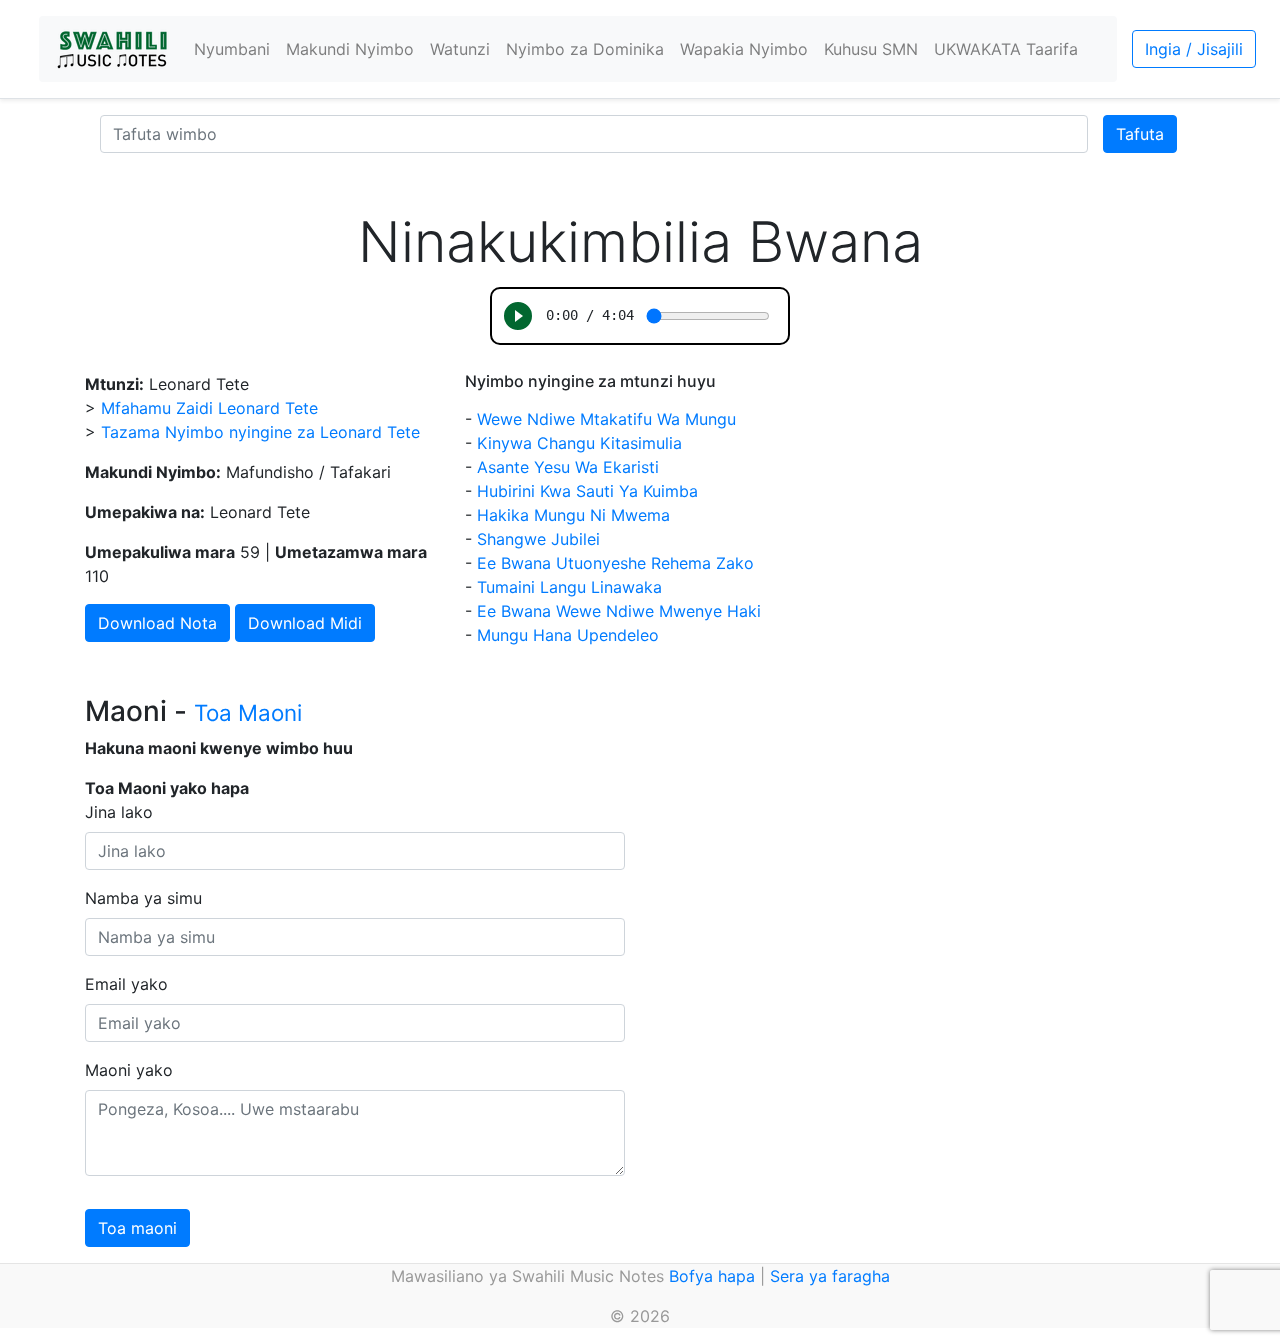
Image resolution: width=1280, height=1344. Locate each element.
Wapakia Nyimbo (744, 49)
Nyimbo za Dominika (585, 49)
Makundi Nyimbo (350, 49)
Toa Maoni (248, 712)
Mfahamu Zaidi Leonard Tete (209, 408)
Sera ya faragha (830, 1276)
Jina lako (119, 812)
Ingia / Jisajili (1194, 49)
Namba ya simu (143, 898)
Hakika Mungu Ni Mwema (573, 515)
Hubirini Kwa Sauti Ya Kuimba (587, 491)
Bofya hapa (712, 1276)
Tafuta (1140, 134)
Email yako (126, 984)
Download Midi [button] (305, 623)
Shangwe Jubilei (538, 539)
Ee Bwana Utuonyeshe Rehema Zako (615, 563)
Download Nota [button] (157, 623)
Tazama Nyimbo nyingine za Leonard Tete (260, 432)
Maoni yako (129, 1070)
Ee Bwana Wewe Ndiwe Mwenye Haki (619, 611)
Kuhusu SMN (871, 49)
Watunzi (460, 49)
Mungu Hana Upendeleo (568, 635)
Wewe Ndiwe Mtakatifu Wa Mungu (606, 419)
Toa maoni (137, 1228)
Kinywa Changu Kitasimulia (579, 443)
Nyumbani (232, 49)
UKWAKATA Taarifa (1006, 49)
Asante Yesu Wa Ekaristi (568, 467)
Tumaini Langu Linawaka (569, 587)
